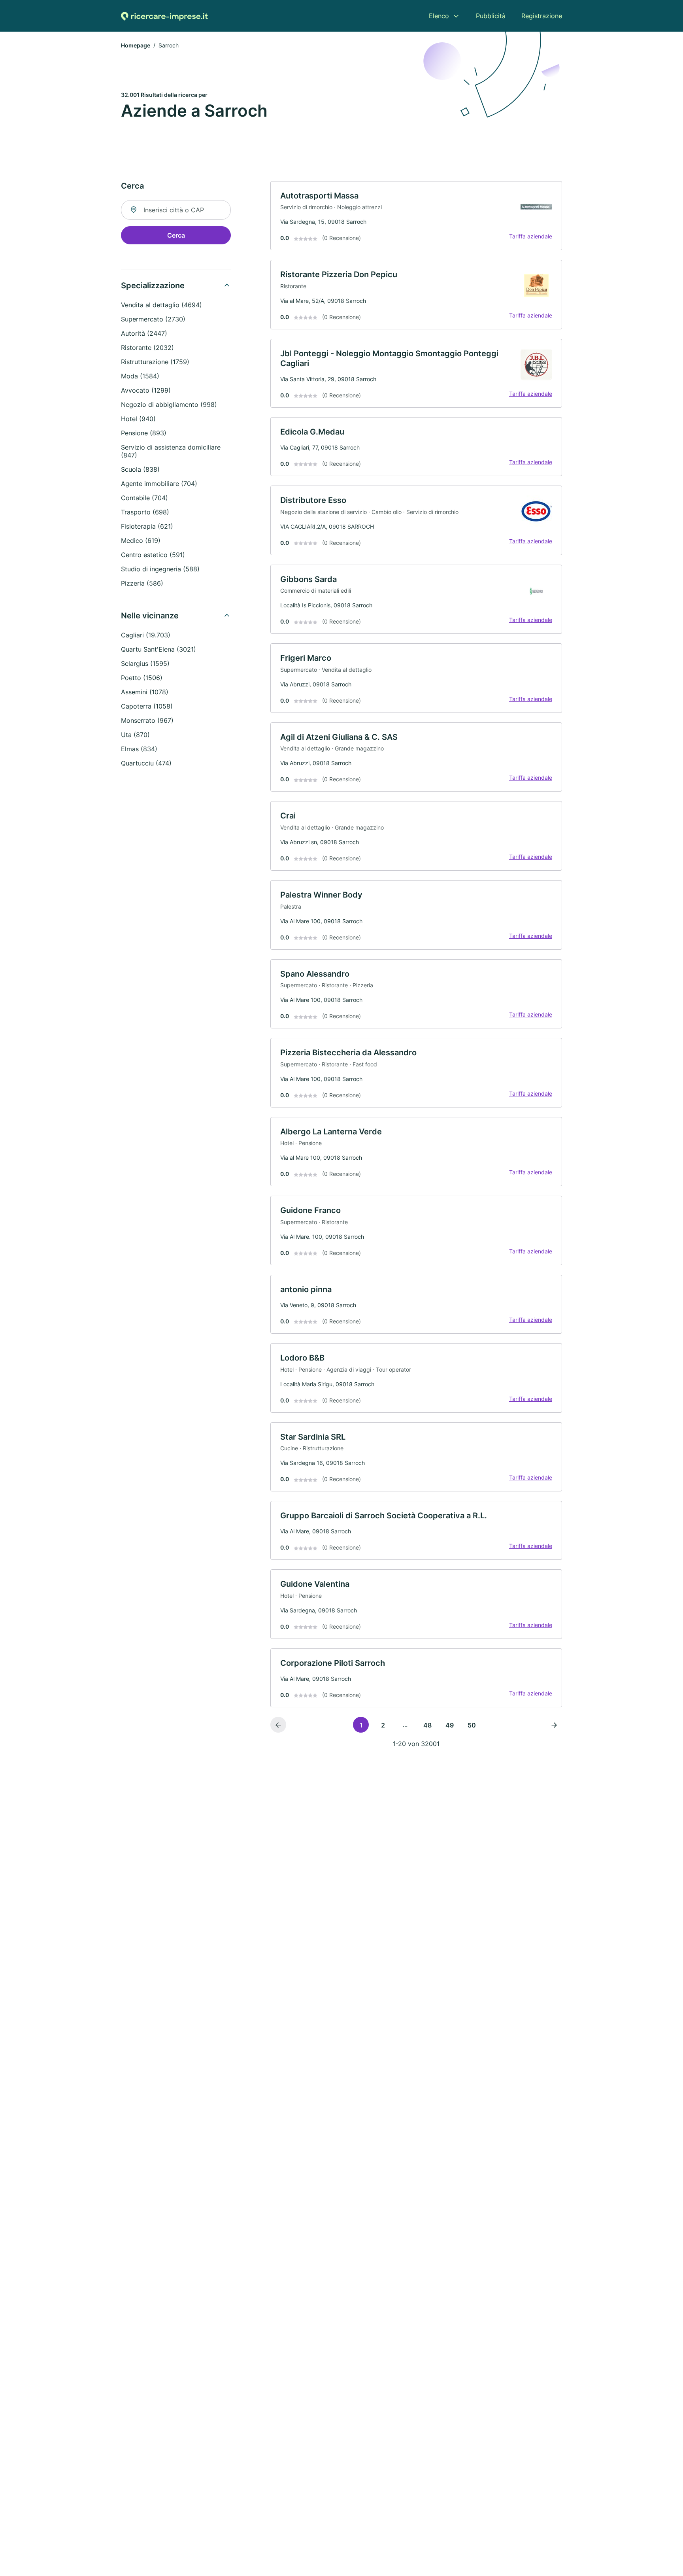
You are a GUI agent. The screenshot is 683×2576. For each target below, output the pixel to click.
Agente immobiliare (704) (159, 484)
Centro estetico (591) (153, 555)
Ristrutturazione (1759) (155, 362)
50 (472, 1725)
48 (427, 1725)
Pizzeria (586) (142, 583)
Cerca (176, 235)
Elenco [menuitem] (439, 16)
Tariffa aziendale (531, 236)
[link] (416, 216)
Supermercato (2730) (153, 319)
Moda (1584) (140, 376)
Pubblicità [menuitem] (491, 16)
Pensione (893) (144, 433)
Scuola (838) (140, 469)
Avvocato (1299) (146, 390)
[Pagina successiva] (554, 1725)
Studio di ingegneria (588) (160, 569)
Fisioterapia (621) (147, 526)
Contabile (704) (144, 498)
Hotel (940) (138, 419)
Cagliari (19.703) (146, 635)
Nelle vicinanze (150, 616)
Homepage (136, 45)
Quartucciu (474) (146, 763)
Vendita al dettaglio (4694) (161, 305)
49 (450, 1725)
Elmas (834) (139, 749)
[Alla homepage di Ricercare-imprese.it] (164, 16)
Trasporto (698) (145, 512)
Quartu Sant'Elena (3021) (158, 649)
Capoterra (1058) (147, 706)
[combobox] (176, 210)
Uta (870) (135, 735)
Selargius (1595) (145, 663)
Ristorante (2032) (147, 348)
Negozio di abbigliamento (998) (169, 404)
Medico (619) (141, 541)
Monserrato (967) (147, 720)
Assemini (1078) (145, 692)
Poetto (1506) (142, 678)
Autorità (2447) (144, 333)
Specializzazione (153, 285)
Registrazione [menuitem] (542, 16)
